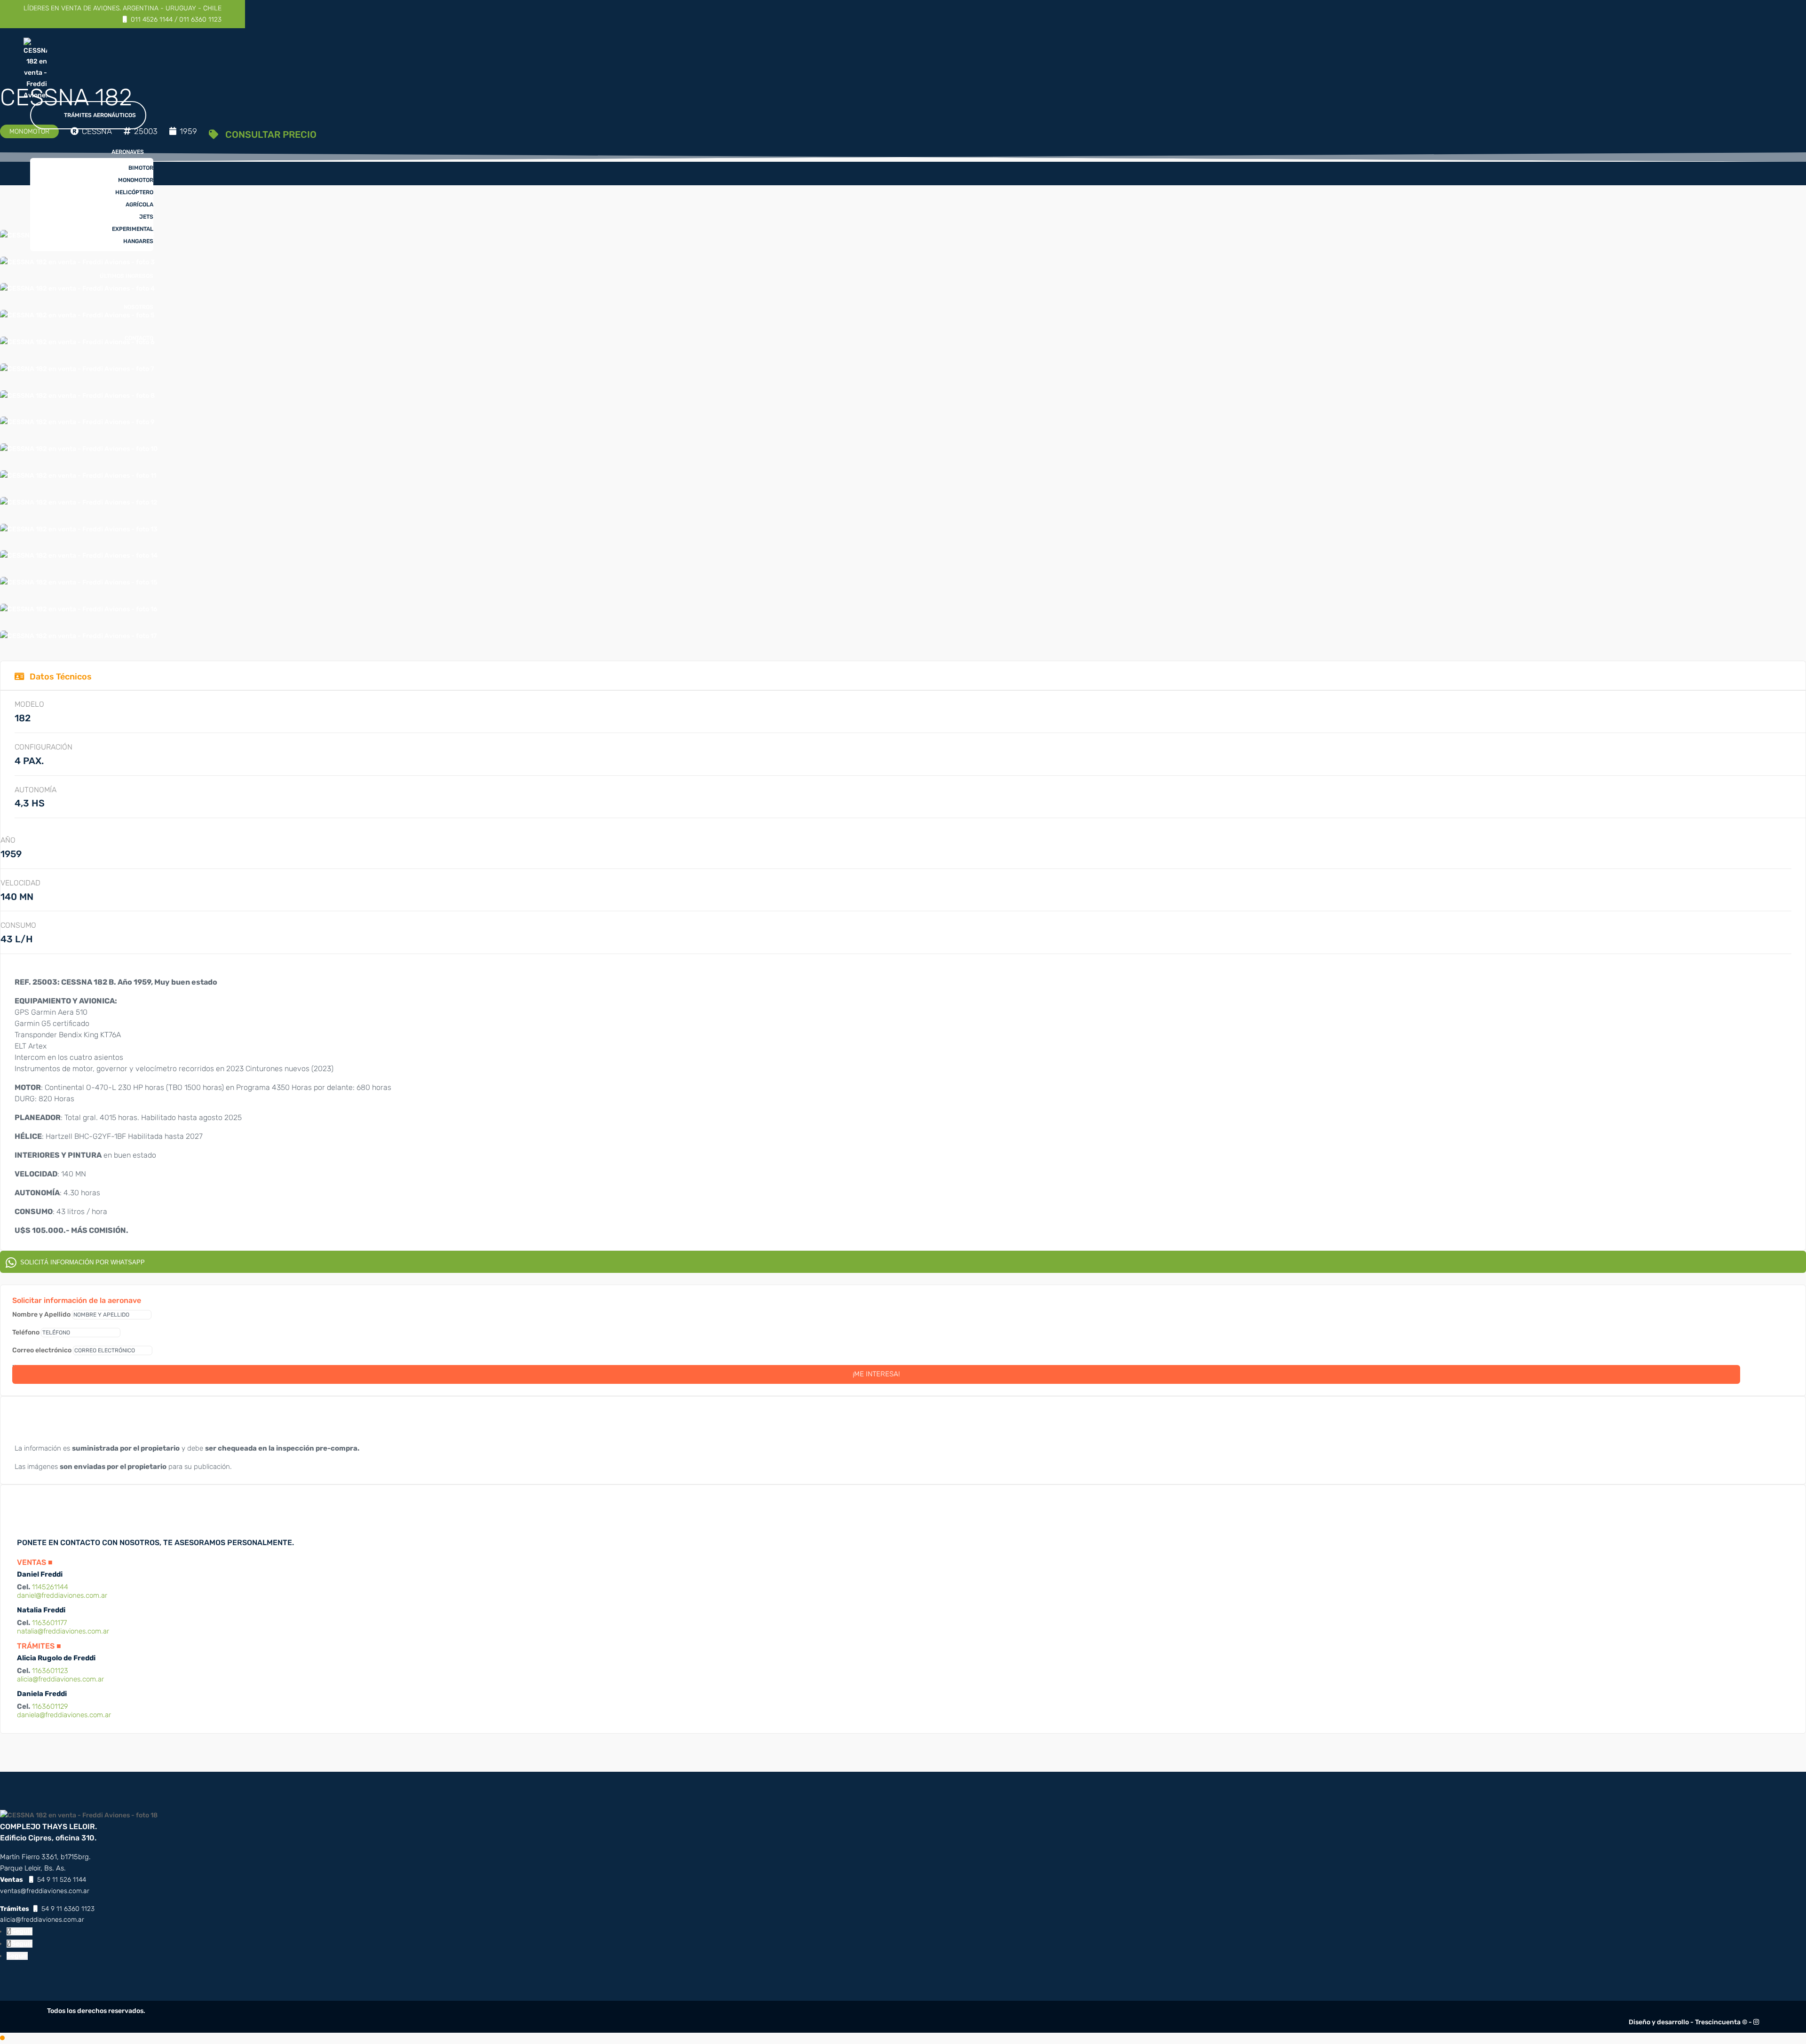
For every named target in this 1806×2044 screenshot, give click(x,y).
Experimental (133, 229)
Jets (146, 217)
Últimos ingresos (127, 276)
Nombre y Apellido (41, 1314)
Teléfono (26, 1332)
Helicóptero (134, 192)
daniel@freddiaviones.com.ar (62, 1595)
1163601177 (49, 1623)
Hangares (138, 241)
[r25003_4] (77, 422)
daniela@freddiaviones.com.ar (64, 1715)
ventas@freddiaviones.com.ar (45, 1891)
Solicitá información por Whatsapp (81, 1262)
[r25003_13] (79, 582)
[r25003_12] (78, 476)
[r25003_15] (79, 636)
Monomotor (136, 180)
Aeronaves (128, 152)
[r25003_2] (79, 449)
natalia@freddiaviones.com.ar (63, 1631)
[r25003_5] (77, 396)
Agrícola (139, 205)
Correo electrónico (42, 1350)
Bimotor (141, 168)
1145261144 (50, 1587)
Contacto (139, 338)
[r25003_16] (79, 609)
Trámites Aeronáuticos (100, 115)
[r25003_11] (79, 529)
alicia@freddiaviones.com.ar (60, 1679)
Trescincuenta (1718, 2022)
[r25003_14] (79, 556)
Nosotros (139, 307)
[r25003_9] (79, 502)
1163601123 (50, 1671)
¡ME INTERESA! (876, 1374)
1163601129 (50, 1706)
